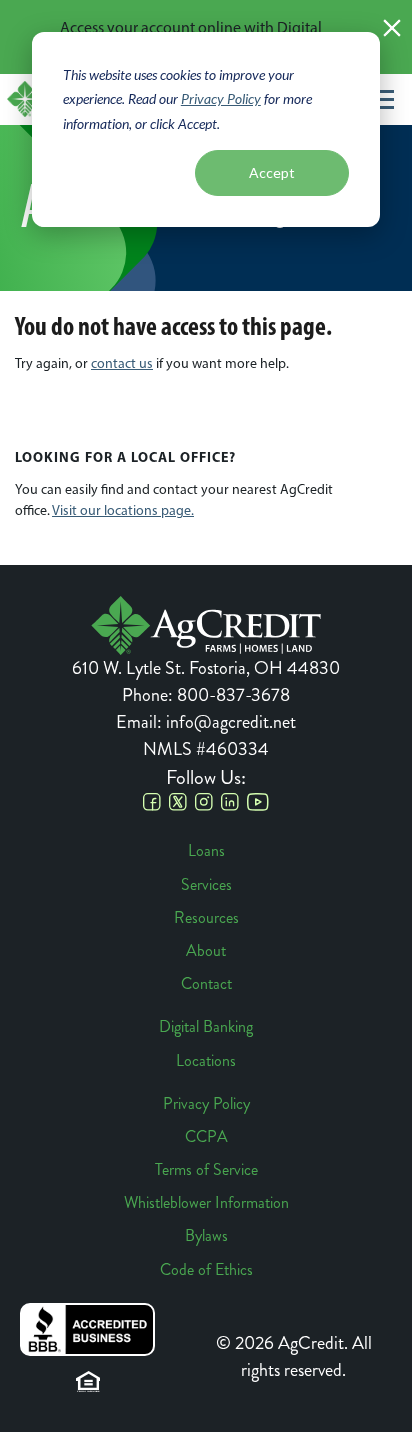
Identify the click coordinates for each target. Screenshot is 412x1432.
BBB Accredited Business (87, 1329)
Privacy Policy (221, 98)
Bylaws (206, 1235)
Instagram (204, 802)
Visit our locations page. (123, 510)
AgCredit (206, 625)
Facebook (152, 802)
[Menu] (381, 99)
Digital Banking (206, 1026)
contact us (122, 363)
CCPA (206, 1136)
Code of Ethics (206, 1269)
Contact (206, 983)
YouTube (258, 802)
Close (392, 28)
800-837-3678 (233, 695)
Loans (206, 850)
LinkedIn (230, 802)
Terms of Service (206, 1169)
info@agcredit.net (231, 722)
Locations (206, 1060)
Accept (272, 172)
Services (206, 884)
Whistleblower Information (206, 1202)
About (206, 950)
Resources (206, 917)
